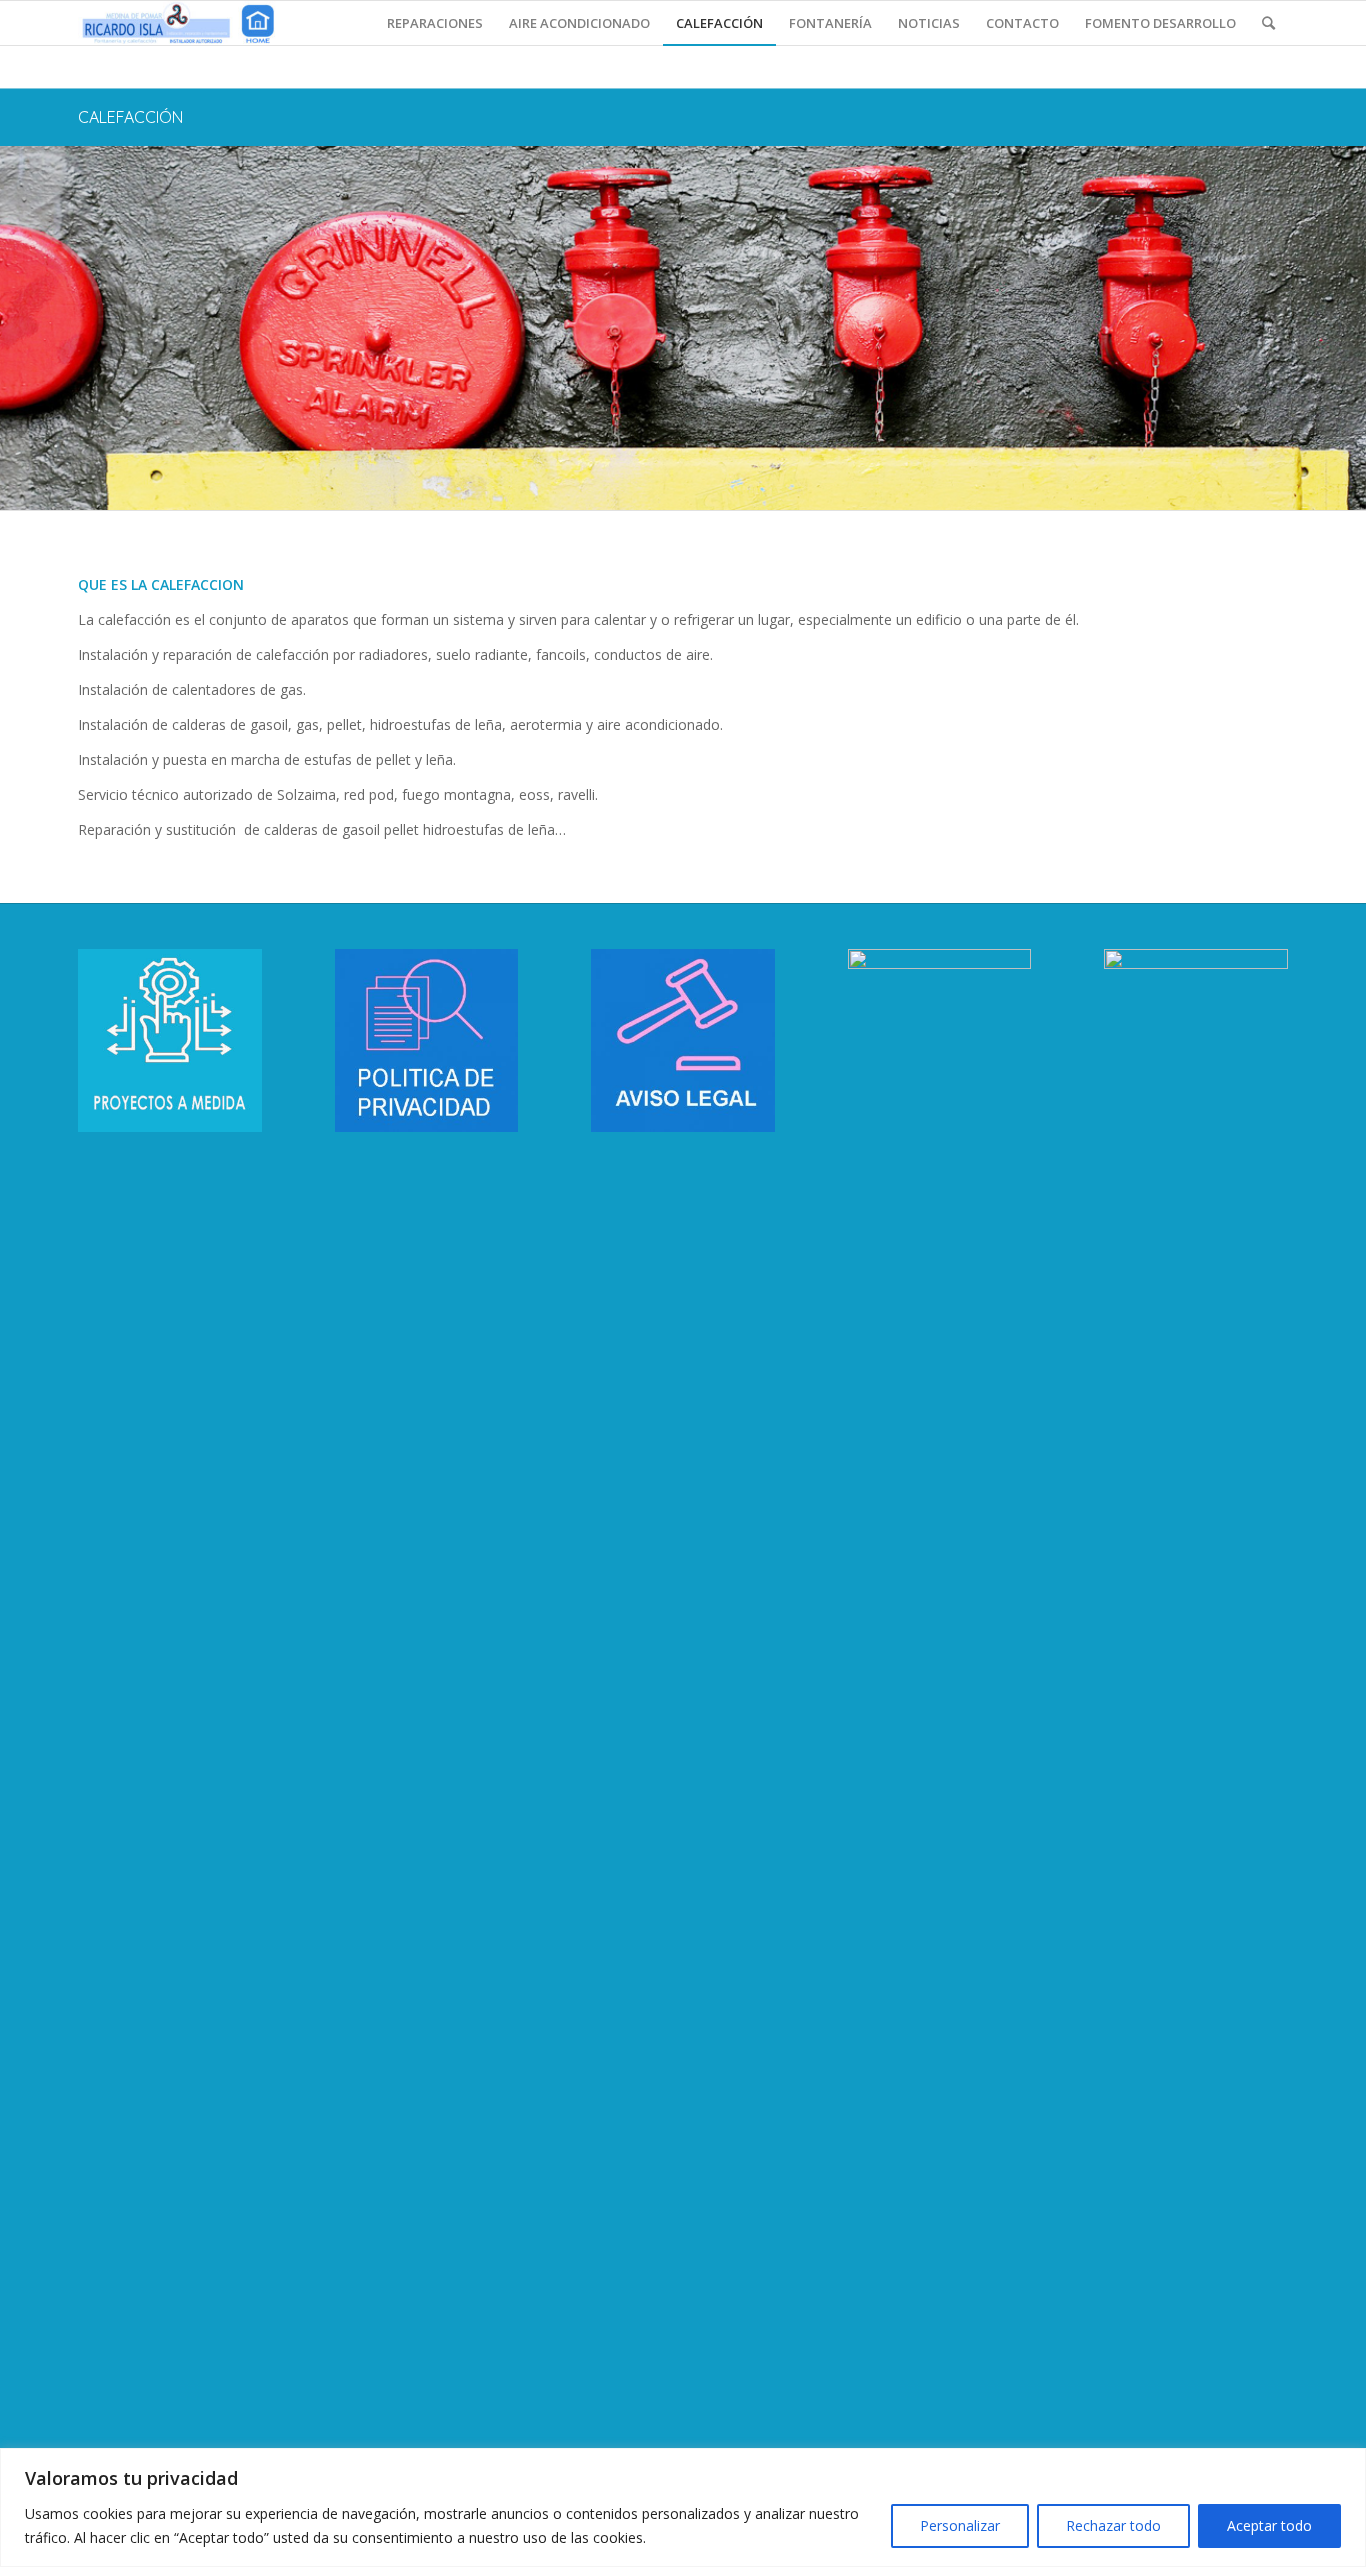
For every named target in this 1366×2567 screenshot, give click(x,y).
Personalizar (960, 2525)
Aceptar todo (1269, 2525)
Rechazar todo (1113, 2525)
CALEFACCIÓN (130, 117)
